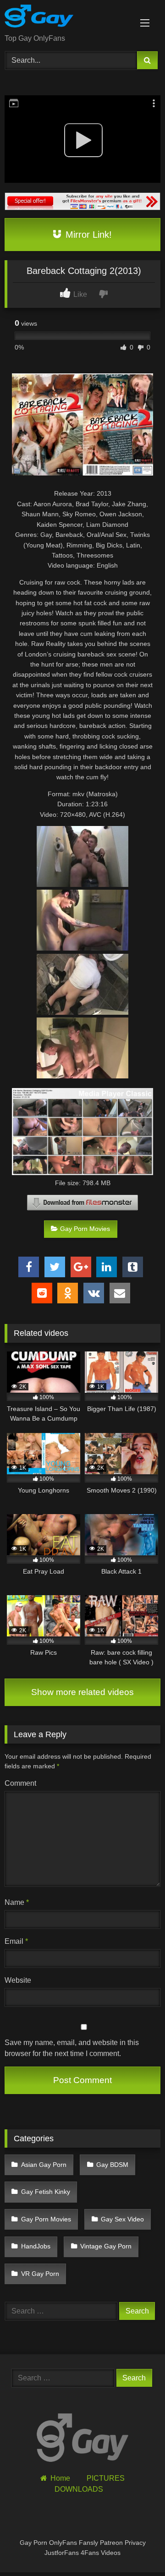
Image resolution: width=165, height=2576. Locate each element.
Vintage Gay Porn (106, 2246)
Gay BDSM (112, 2165)
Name (17, 1902)
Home (60, 2478)
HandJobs (36, 2246)
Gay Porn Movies (85, 1229)
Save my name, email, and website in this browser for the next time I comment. (72, 2048)
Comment (20, 1783)
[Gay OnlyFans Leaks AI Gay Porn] (68, 18)
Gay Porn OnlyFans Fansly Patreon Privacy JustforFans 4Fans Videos (83, 2548)
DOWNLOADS (79, 2489)
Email (16, 1941)
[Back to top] (137, 2549)
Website (18, 1980)
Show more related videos (82, 1692)
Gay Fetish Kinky (46, 2192)
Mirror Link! (87, 235)
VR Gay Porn (40, 2274)
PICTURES (106, 2478)
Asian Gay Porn (44, 2165)
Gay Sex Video (122, 2219)
